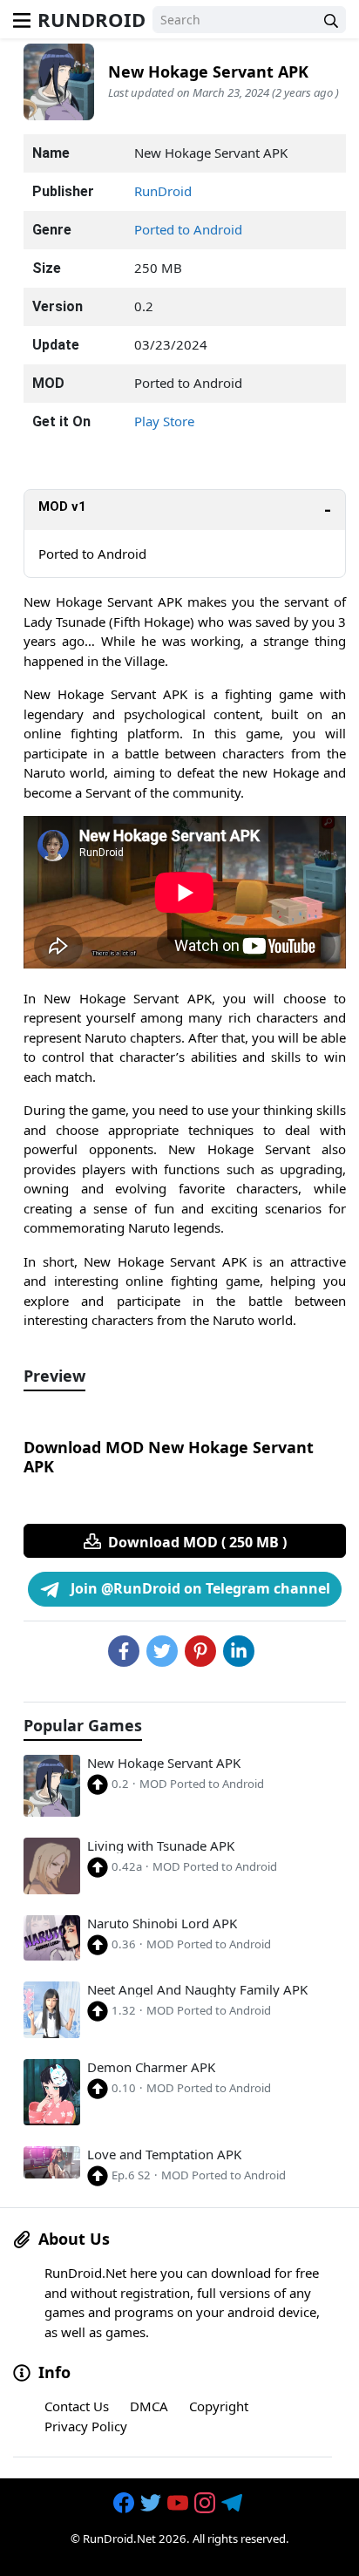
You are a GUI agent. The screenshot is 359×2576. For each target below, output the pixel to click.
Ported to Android (188, 229)
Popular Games (83, 1726)
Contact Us (77, 2406)
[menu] (22, 19)
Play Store (164, 421)
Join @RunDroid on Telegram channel (199, 1588)
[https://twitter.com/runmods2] (152, 2504)
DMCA (149, 2406)
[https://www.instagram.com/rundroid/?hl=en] (207, 2504)
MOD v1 (62, 506)
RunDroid (91, 19)
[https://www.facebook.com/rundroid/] (125, 2504)
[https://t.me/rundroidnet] (234, 2504)
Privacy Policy (86, 2426)
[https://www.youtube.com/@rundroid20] (179, 2504)
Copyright (219, 2406)
